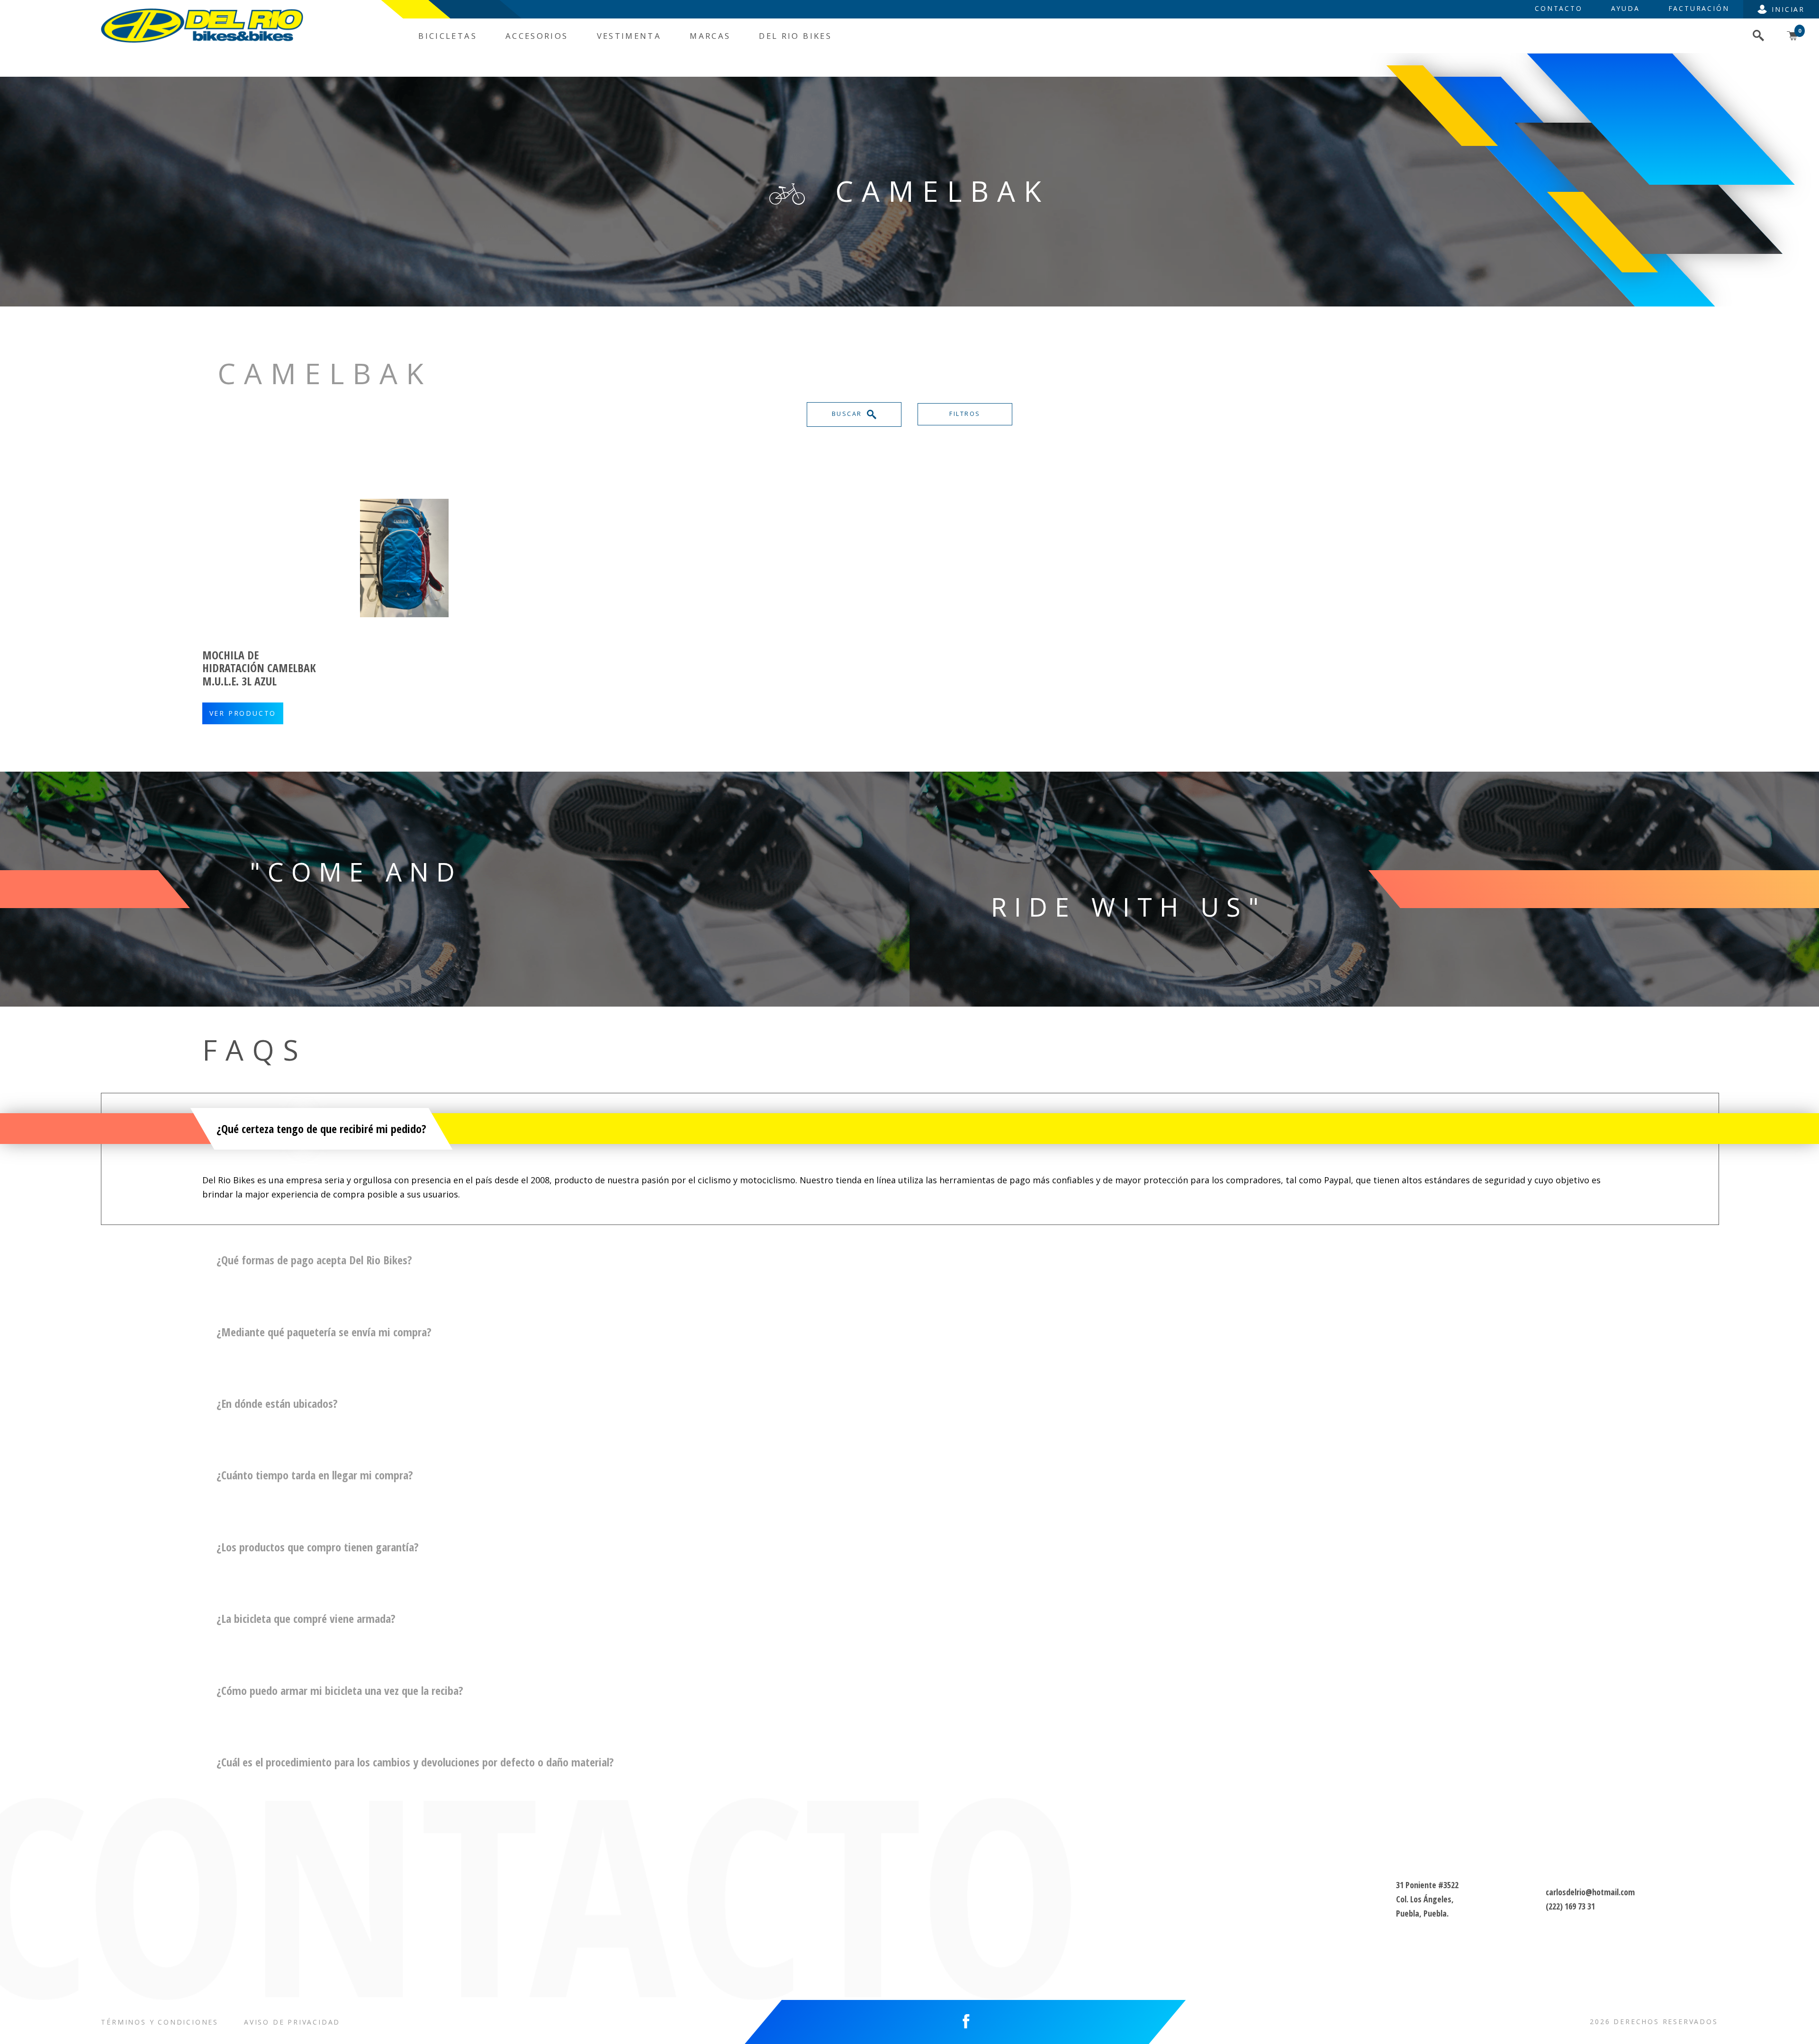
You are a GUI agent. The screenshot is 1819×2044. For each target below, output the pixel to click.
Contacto (1558, 8)
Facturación (1699, 8)
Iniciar (1788, 9)
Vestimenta (629, 36)
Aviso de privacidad (292, 2022)
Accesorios (537, 36)
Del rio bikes (795, 36)
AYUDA (1625, 8)
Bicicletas (448, 36)
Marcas (710, 36)
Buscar (848, 414)
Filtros (965, 414)
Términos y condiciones (160, 2022)
